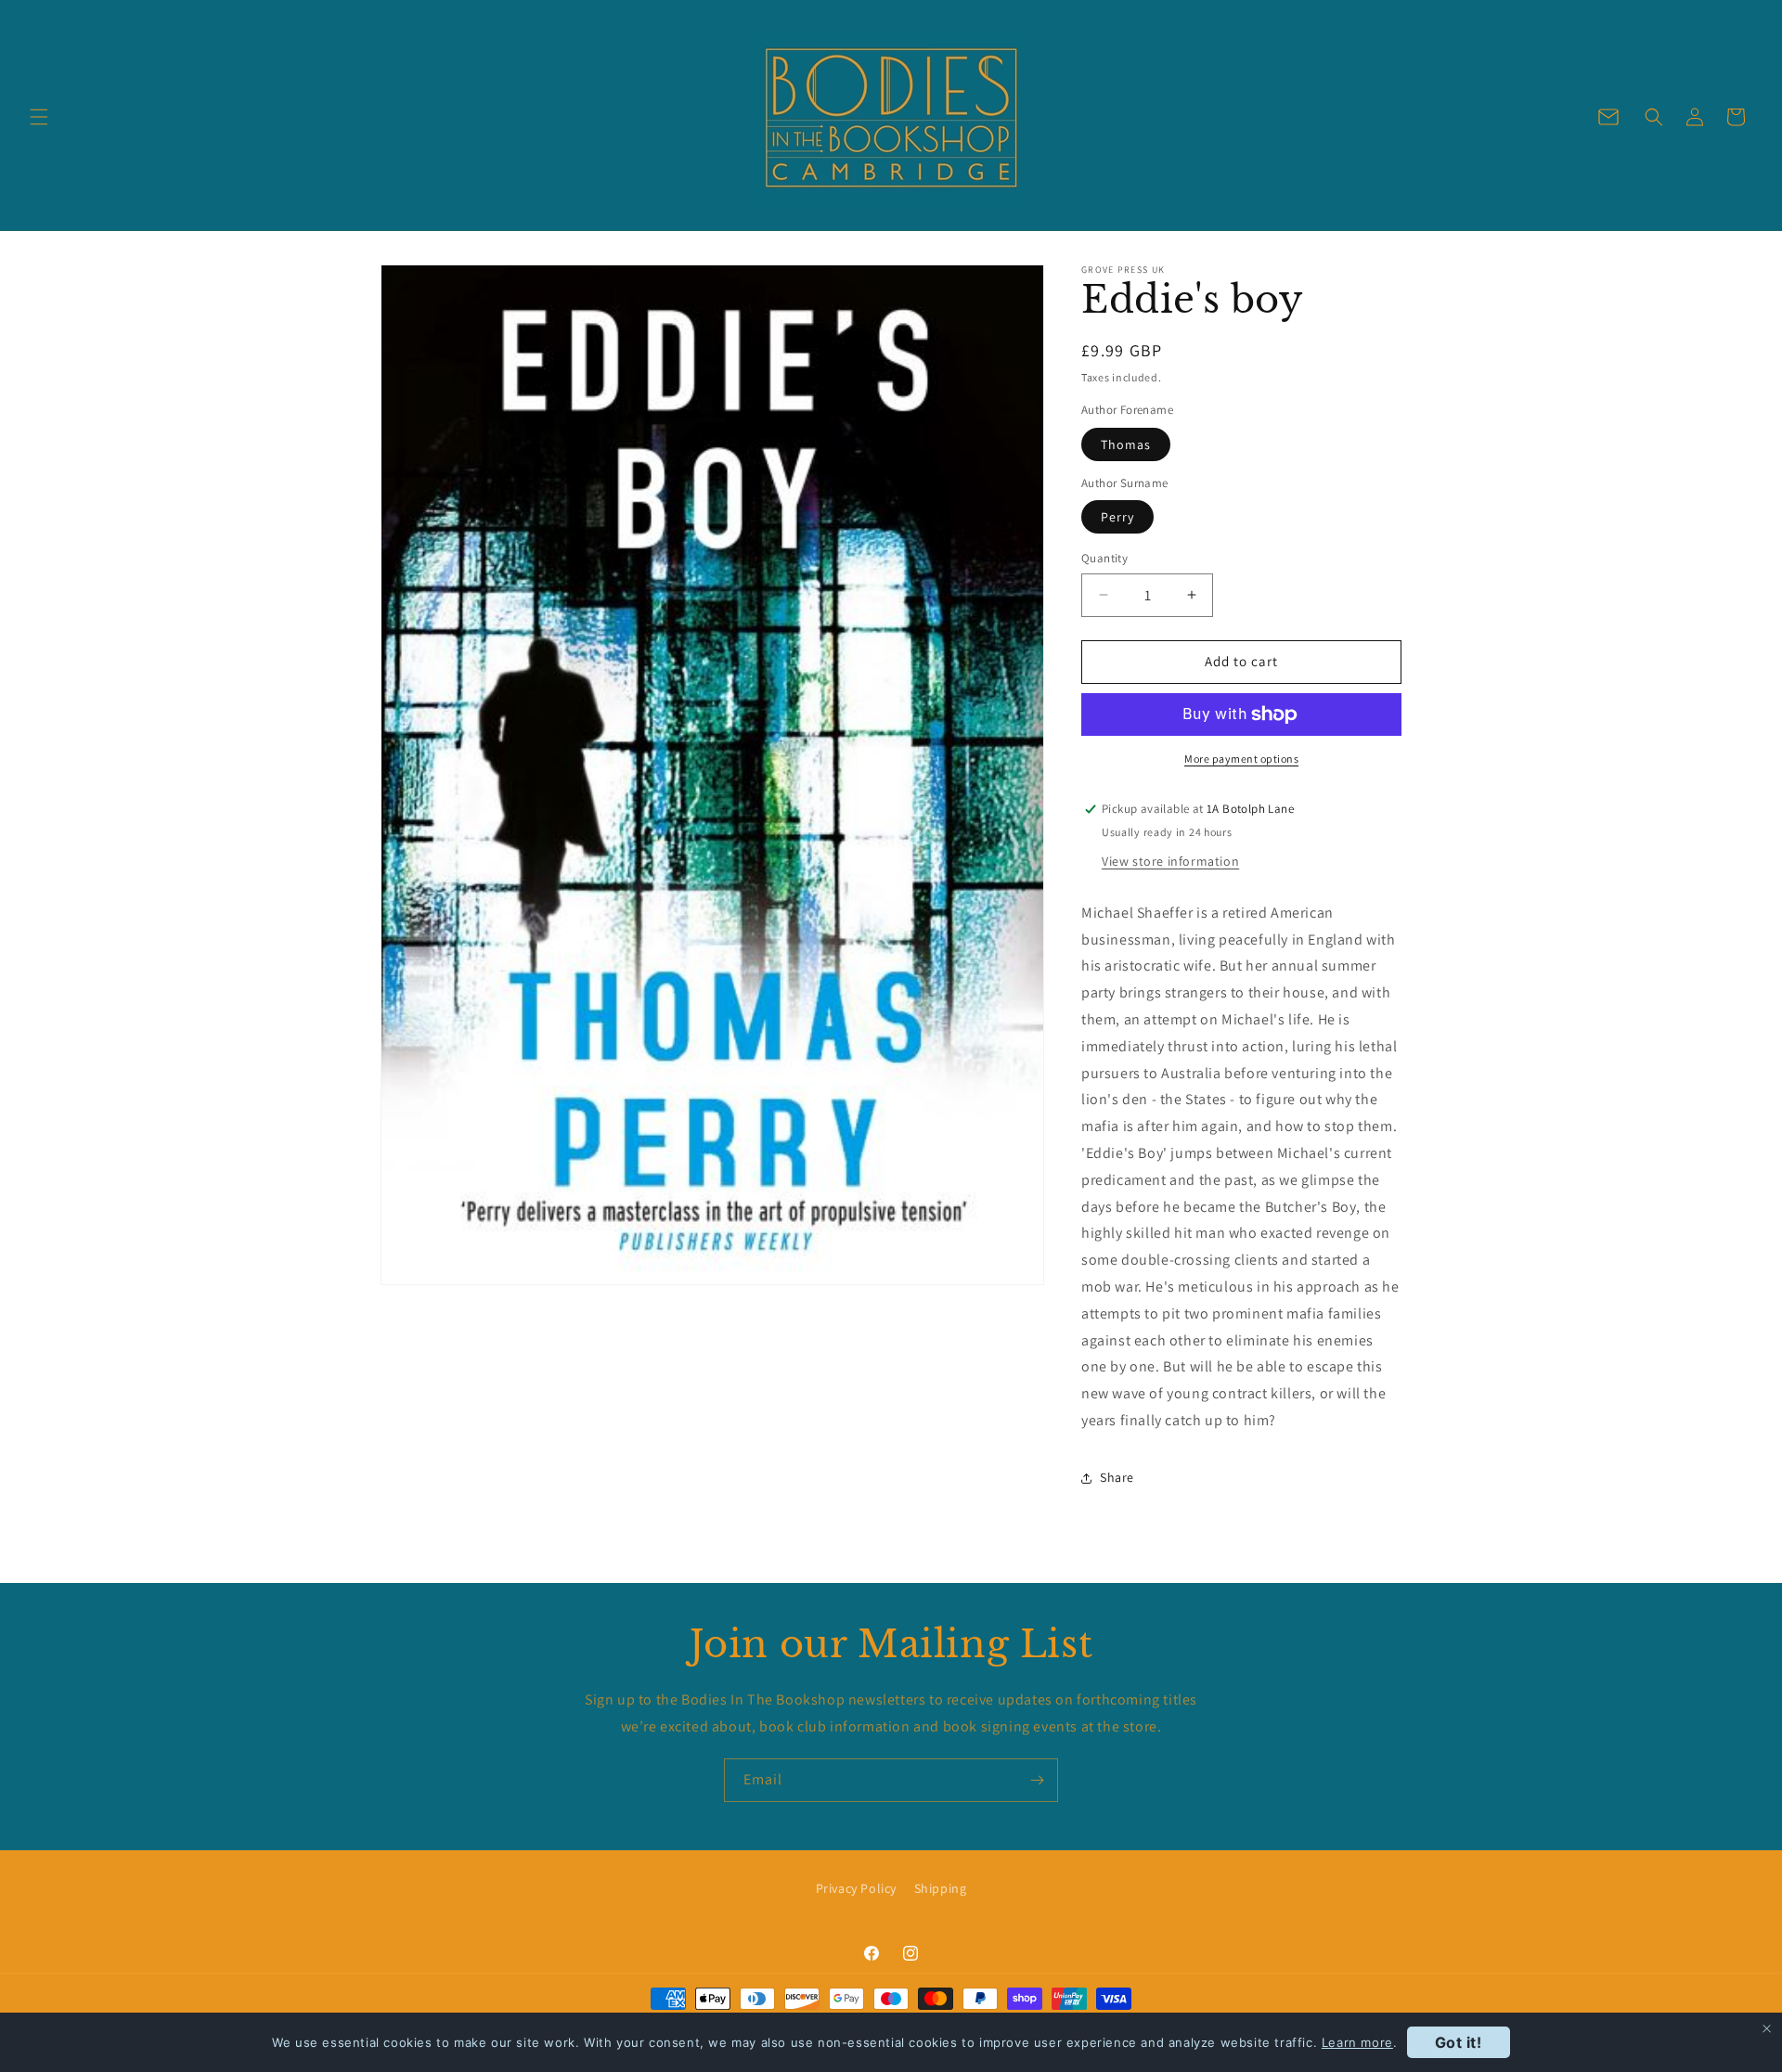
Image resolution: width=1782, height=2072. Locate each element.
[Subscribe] (1037, 1780)
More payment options (1241, 759)
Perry (1117, 517)
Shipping (941, 1888)
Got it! (1459, 2042)
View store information (1170, 861)
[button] (39, 117)
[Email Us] (1608, 117)
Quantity (1104, 558)
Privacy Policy (856, 1888)
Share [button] (1117, 1477)
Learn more (1357, 2042)
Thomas (1126, 444)
